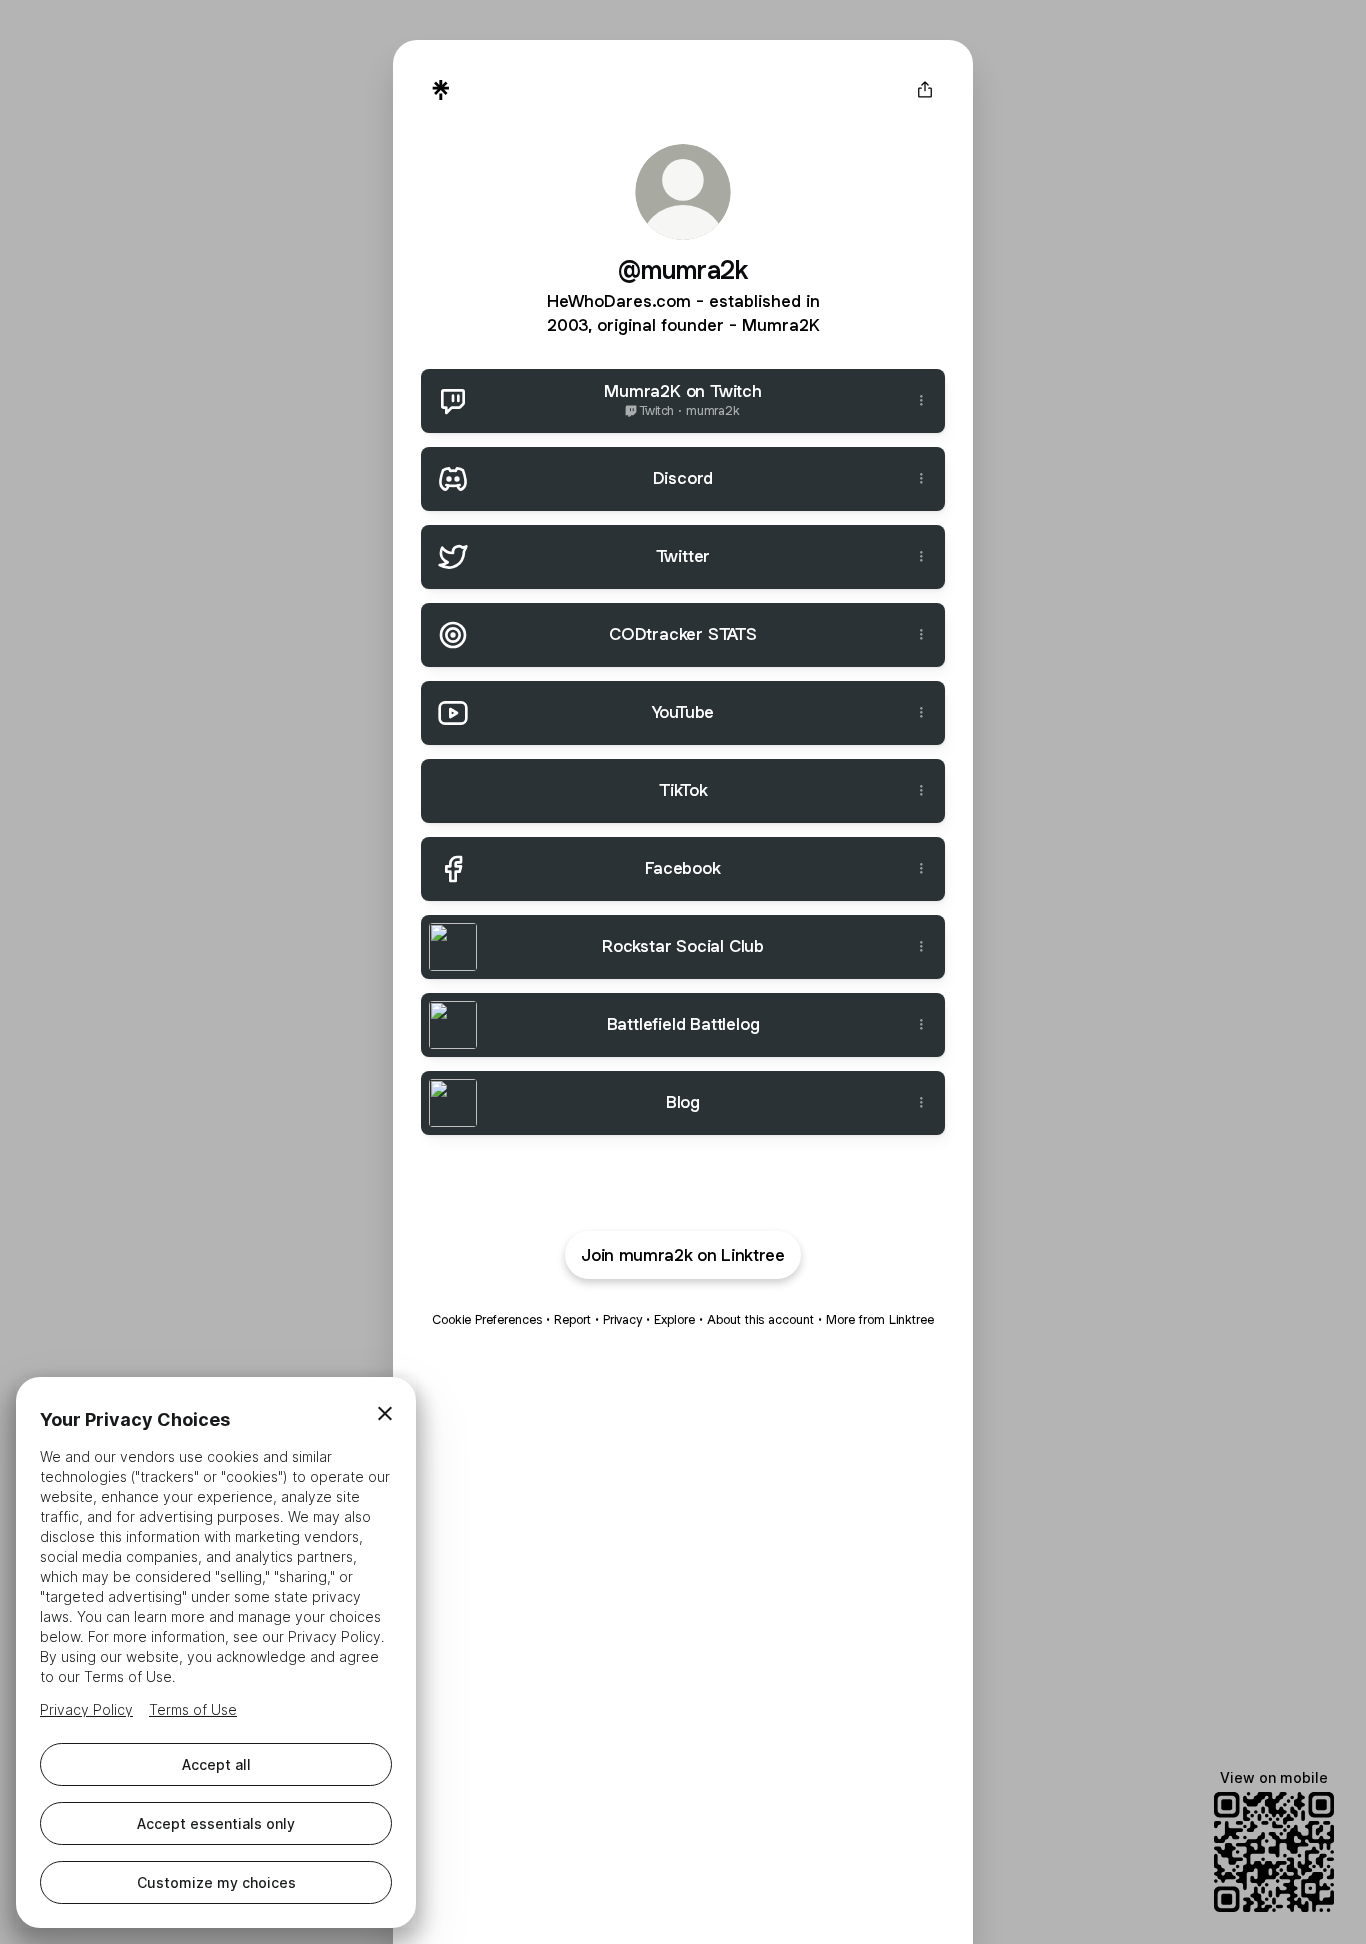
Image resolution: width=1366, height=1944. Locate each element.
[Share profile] (925, 90)
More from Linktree (880, 1319)
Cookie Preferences (487, 1319)
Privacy (622, 1319)
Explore (674, 1319)
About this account (760, 1319)
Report (572, 1319)
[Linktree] (441, 90)
